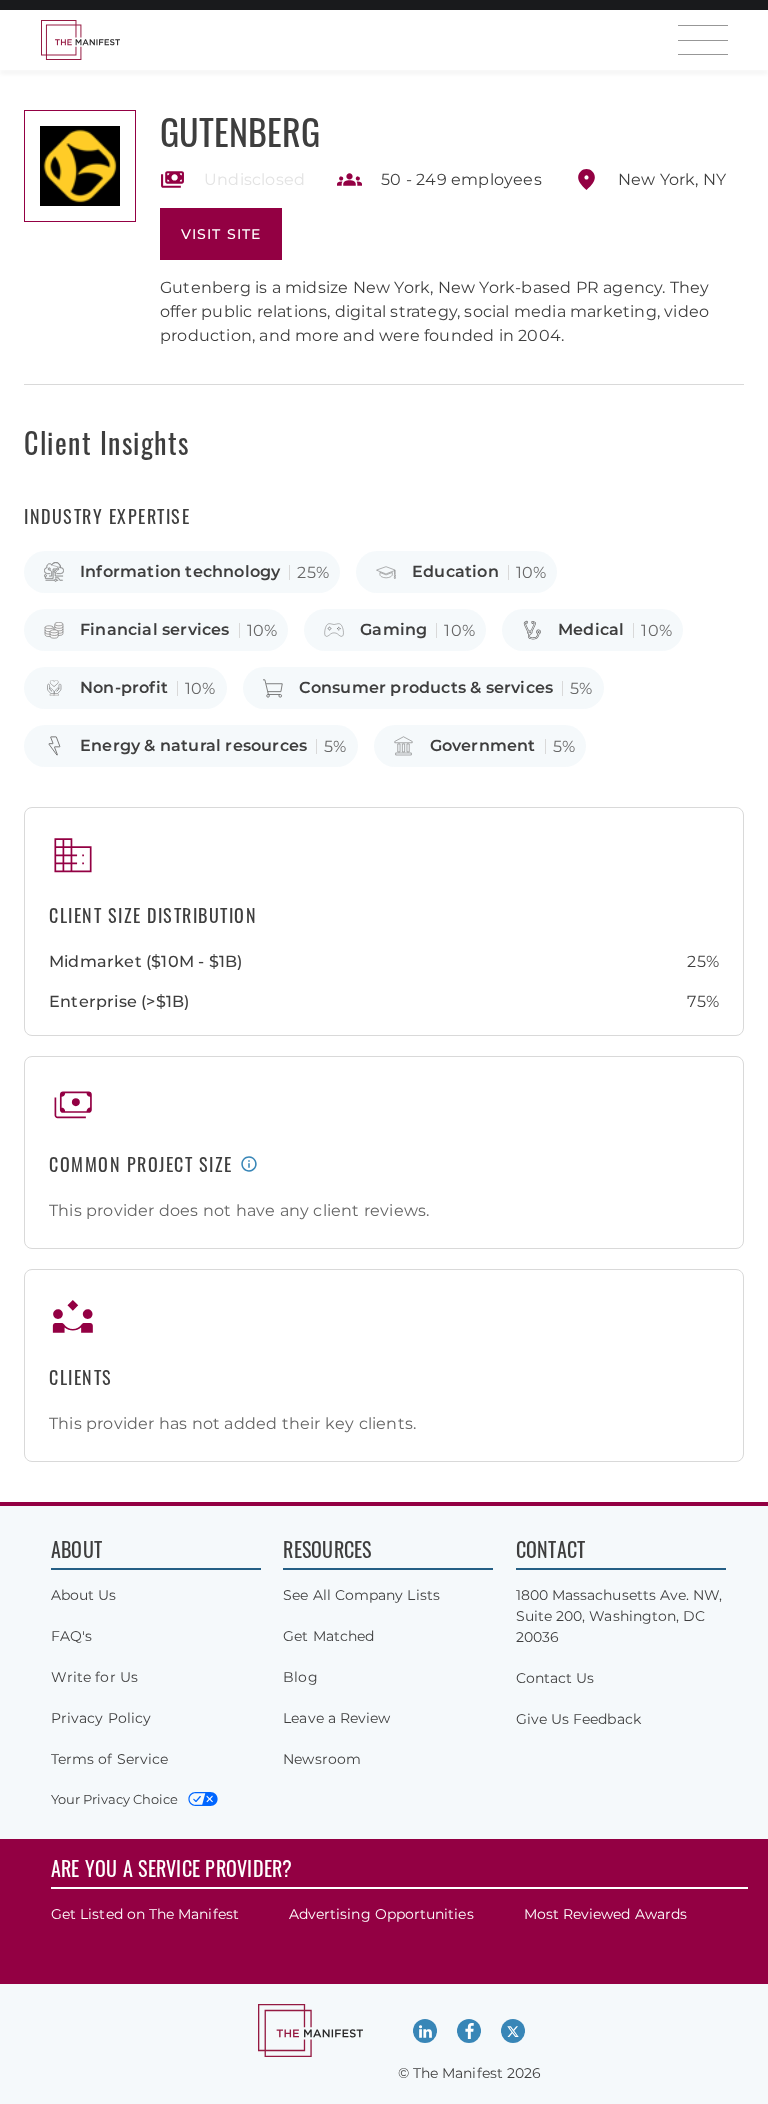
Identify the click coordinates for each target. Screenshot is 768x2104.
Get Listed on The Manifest (145, 1914)
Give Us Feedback (578, 1719)
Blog (300, 1677)
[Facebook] (469, 2031)
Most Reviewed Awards (605, 1914)
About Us (84, 1595)
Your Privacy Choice (114, 1799)
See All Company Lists (361, 1595)
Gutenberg (240, 130)
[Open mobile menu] (703, 40)
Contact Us (555, 1678)
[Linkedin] (425, 2031)
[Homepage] (80, 40)
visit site (221, 234)
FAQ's (71, 1636)
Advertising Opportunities (381, 1914)
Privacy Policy (101, 1718)
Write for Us (94, 1677)
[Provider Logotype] (80, 166)
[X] (513, 2031)
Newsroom (322, 1759)
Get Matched (328, 1636)
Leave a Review (336, 1718)
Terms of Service (109, 1759)
